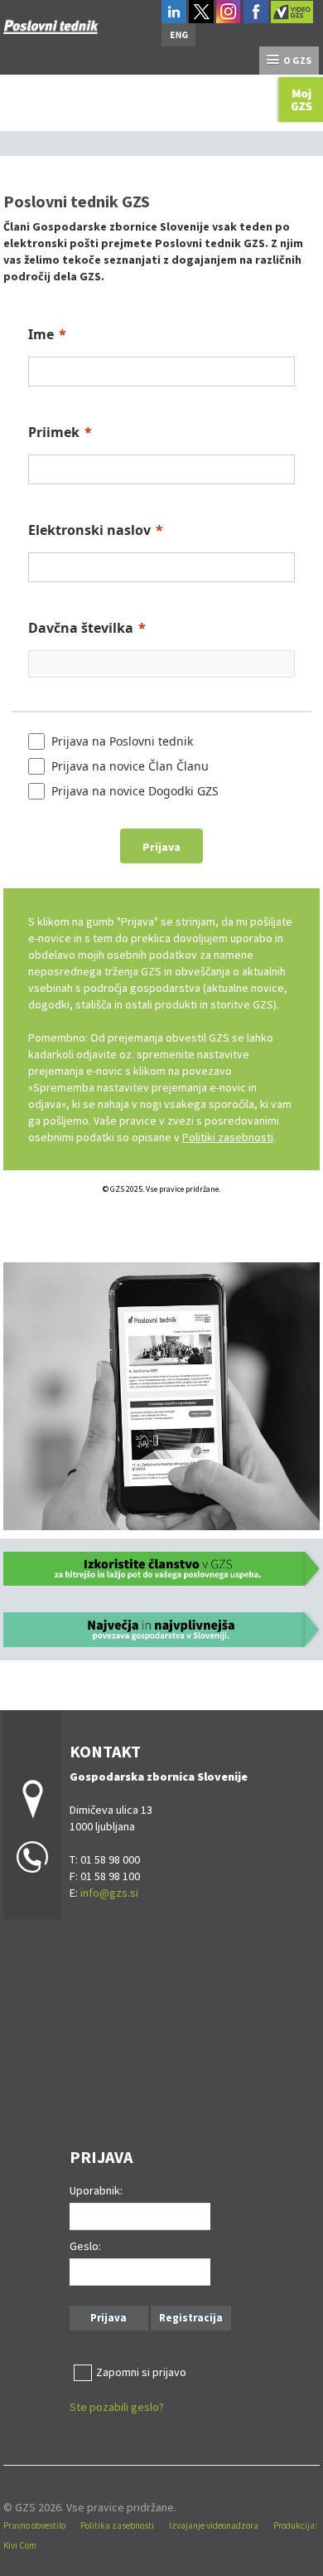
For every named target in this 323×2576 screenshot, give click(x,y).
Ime (41, 334)
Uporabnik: (96, 2190)
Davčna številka (81, 628)
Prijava (108, 2318)
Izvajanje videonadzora (214, 2525)
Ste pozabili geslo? (117, 2407)
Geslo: (85, 2246)
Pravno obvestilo (34, 2525)
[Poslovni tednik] (51, 22)
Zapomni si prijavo (141, 2372)
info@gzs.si (109, 1893)
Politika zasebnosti (117, 2525)
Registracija (191, 2318)
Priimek (54, 432)
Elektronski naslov (89, 530)
